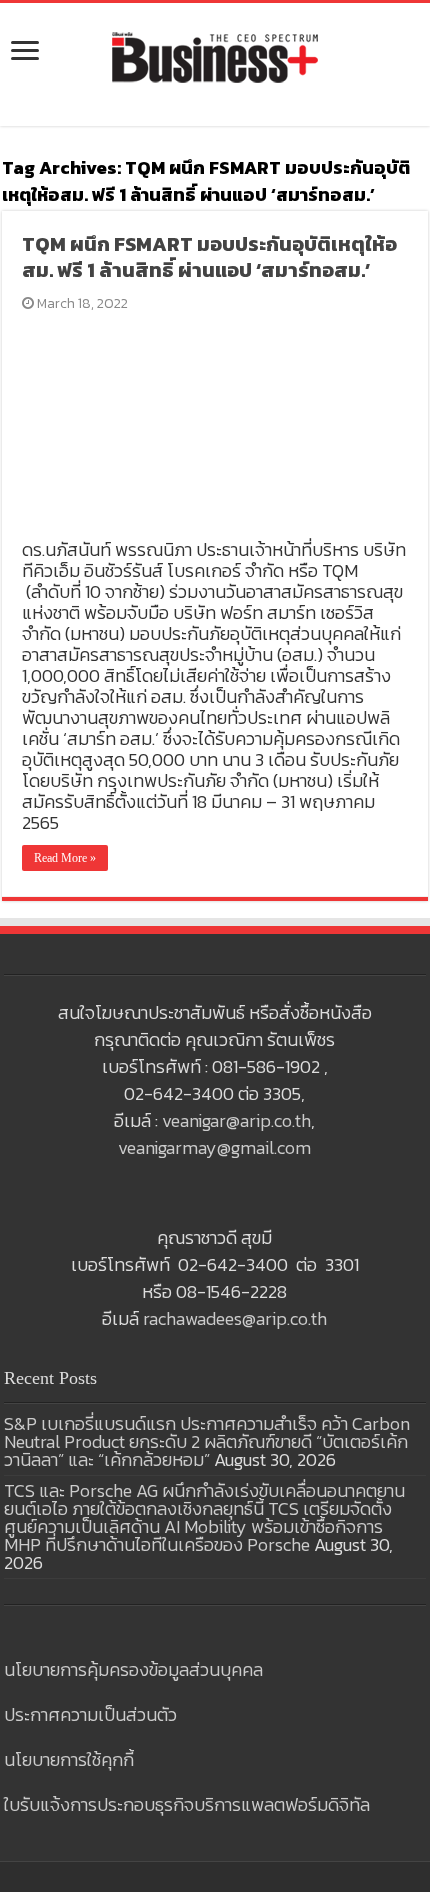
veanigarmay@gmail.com (214, 1147)
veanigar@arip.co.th (236, 1120)
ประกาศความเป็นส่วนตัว (90, 1714)
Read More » (65, 858)
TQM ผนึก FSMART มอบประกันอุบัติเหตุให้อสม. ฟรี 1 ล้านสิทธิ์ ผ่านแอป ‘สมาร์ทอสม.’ (209, 257)
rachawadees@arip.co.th (235, 1318)
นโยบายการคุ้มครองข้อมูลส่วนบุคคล (133, 1669)
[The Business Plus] (215, 56)
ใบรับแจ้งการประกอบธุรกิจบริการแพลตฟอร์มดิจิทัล (187, 1804)
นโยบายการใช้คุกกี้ (69, 1759)
